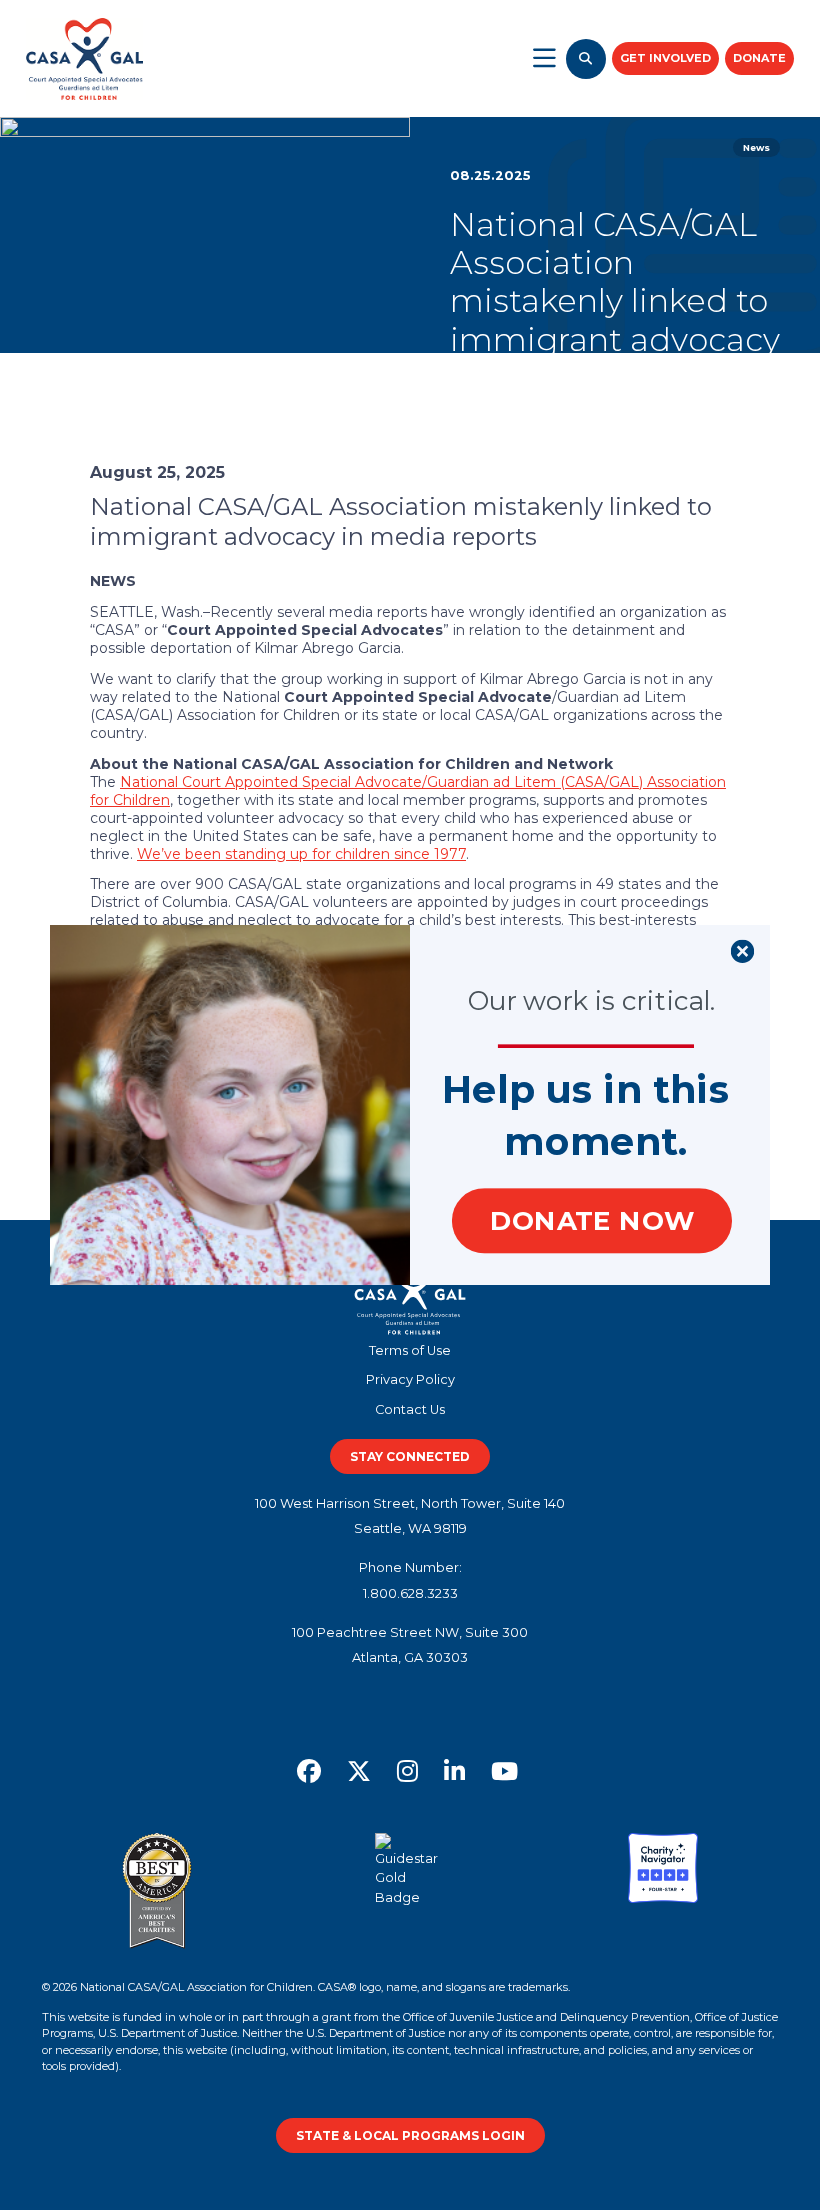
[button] (586, 1089)
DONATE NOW (592, 1220)
